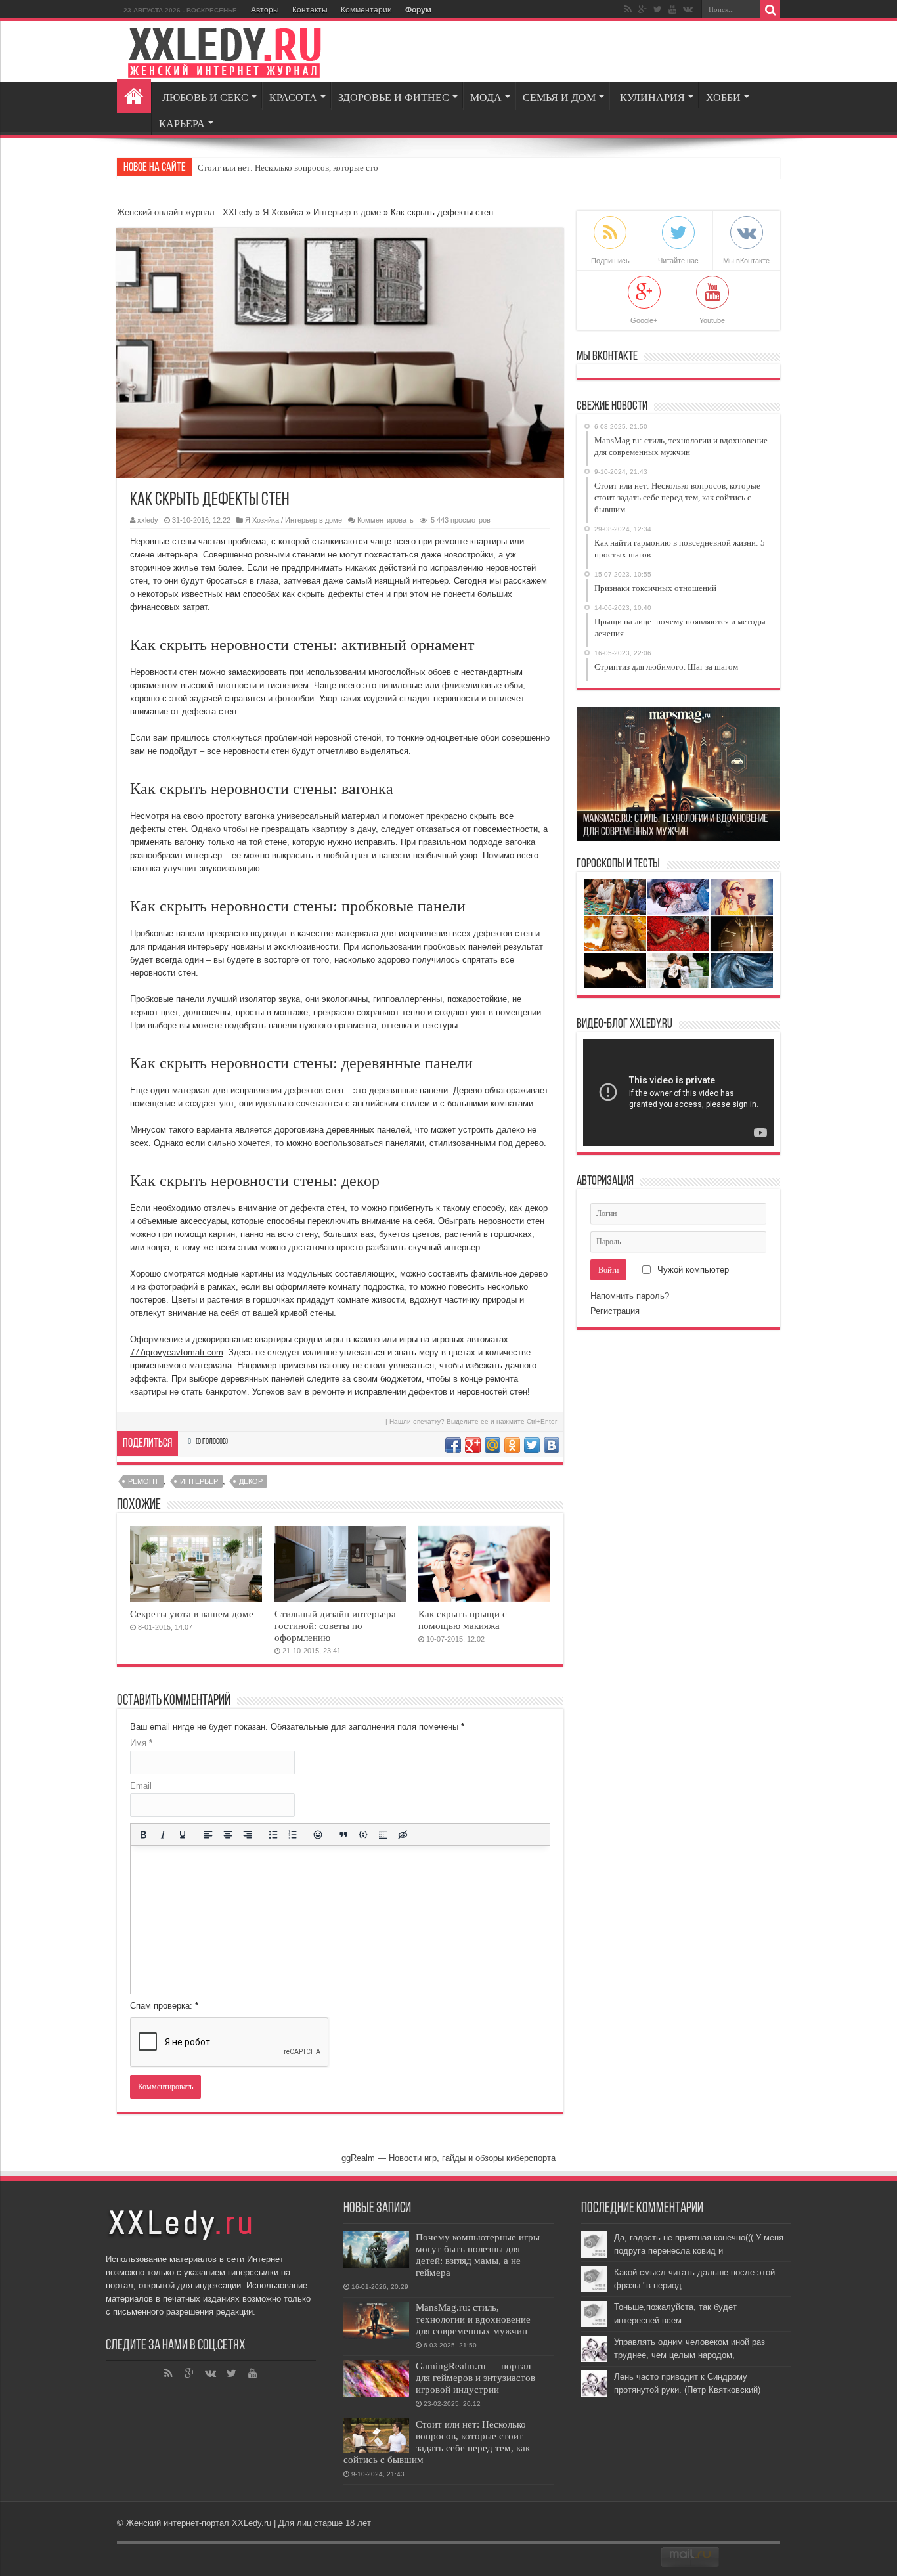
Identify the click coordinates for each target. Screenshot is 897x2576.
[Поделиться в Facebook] (453, 1445)
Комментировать (385, 520)
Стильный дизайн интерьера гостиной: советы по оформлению (335, 1626)
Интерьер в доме (347, 212)
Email (141, 1786)
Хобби (723, 98)
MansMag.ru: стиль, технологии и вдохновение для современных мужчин (473, 2319)
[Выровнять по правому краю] (248, 1835)
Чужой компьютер (692, 1270)
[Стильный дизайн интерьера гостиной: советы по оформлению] (340, 1564)
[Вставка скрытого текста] (403, 1835)
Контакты (310, 10)
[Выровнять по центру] (228, 1835)
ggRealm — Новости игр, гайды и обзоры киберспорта (448, 2158)
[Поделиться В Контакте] (552, 1445)
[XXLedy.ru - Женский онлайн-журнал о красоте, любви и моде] (225, 51)
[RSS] (628, 9)
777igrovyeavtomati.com (177, 1352)
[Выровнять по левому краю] (208, 1835)
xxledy (148, 520)
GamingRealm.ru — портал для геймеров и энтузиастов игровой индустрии (475, 2377)
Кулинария (652, 98)
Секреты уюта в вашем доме (192, 1614)
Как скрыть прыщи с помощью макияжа (463, 1620)
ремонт (143, 1481)
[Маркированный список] (273, 1835)
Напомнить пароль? (630, 1296)
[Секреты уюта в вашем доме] (196, 1564)
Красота (293, 98)
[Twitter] (658, 9)
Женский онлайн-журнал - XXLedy (185, 212)
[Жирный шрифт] (143, 1835)
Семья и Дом (559, 98)
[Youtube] (672, 9)
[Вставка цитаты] (343, 1835)
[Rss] (169, 2374)
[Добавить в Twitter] (532, 1445)
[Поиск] (770, 10)
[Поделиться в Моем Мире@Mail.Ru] (492, 1445)
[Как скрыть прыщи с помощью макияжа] (484, 1564)
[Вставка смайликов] (318, 1835)
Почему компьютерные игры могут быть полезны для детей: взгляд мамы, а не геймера (478, 2255)
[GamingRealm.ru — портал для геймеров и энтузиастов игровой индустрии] (376, 2379)
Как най (212, 168)
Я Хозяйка (283, 212)
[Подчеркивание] (183, 1835)
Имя (141, 1743)
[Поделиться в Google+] (473, 1445)
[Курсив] (163, 1835)
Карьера (182, 124)
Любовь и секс (205, 98)
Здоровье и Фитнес (394, 98)
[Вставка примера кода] (363, 1835)
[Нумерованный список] (293, 1835)
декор (251, 1481)
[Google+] (643, 9)
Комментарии (366, 10)
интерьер (199, 1481)
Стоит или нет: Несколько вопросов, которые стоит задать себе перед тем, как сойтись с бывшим (437, 2442)
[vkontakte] (688, 9)
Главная (134, 96)
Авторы (265, 10)
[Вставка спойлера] (383, 1835)
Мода (486, 98)
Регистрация (615, 1311)
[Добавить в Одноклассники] (512, 1445)
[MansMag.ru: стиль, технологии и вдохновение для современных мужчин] (376, 2320)
